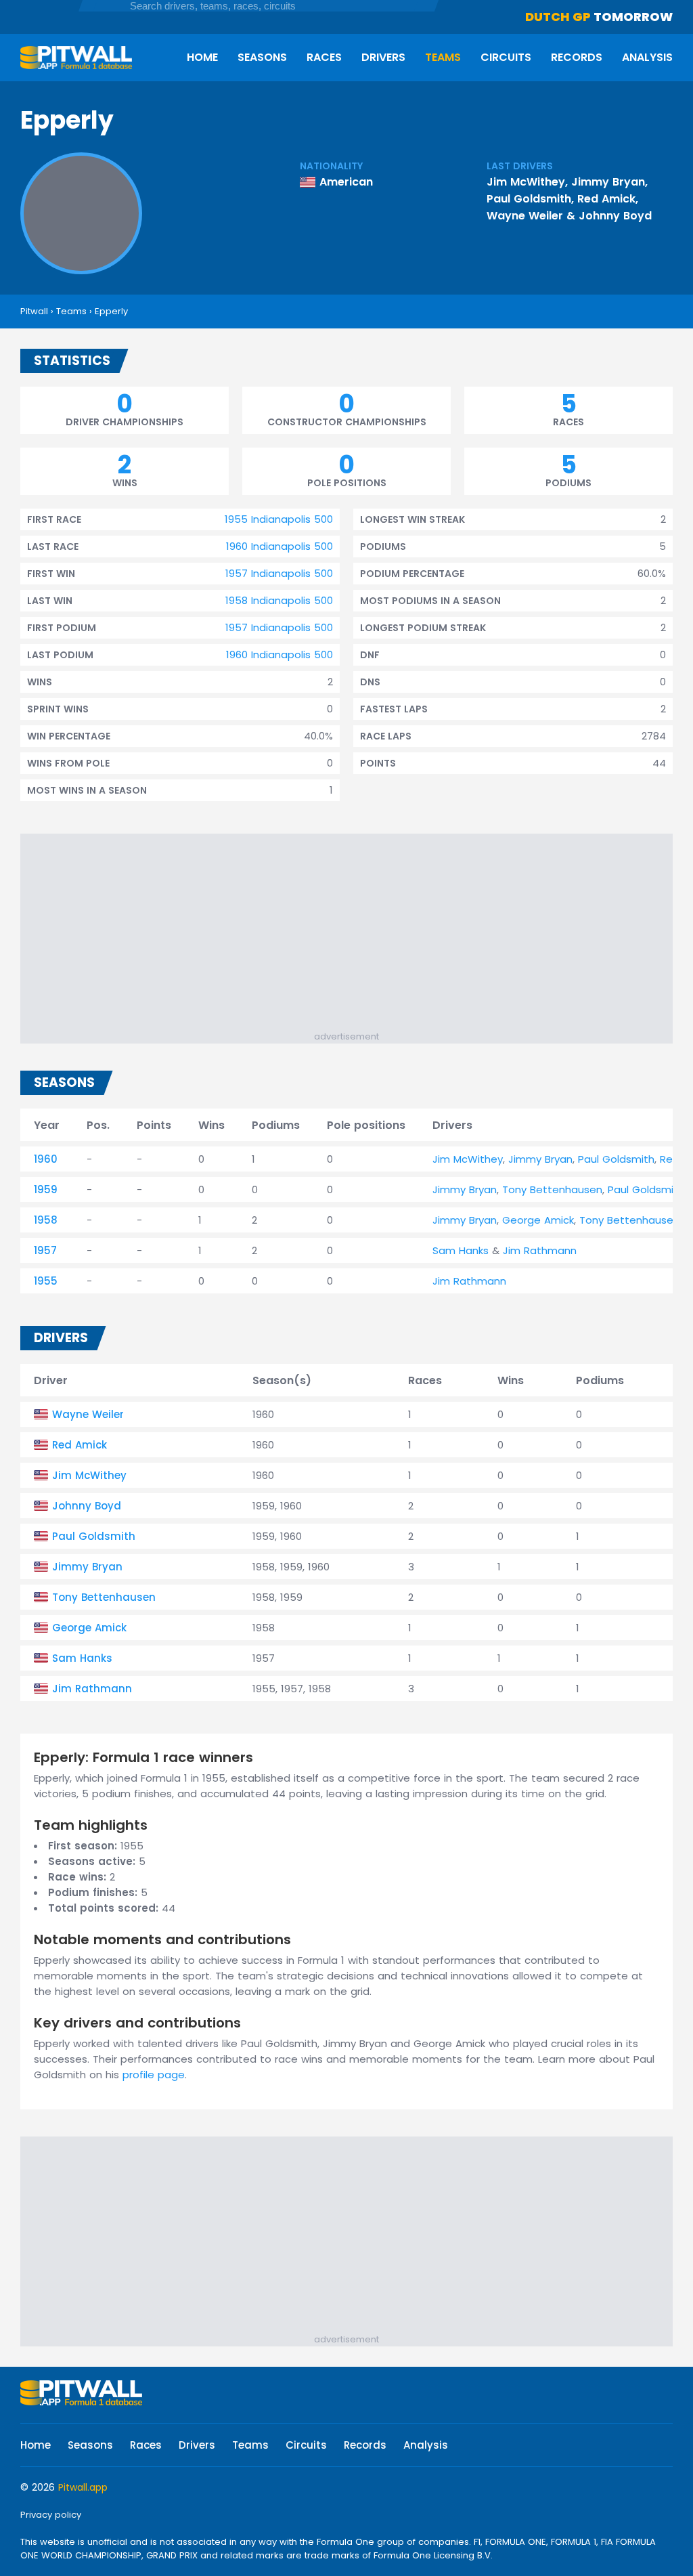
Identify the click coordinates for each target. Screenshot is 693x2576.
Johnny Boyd (615, 216)
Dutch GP (558, 17)
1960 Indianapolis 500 (280, 546)
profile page (154, 2075)
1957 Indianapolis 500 (279, 573)
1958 (46, 1220)
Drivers (383, 57)
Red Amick (606, 199)
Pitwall (34, 311)
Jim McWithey (526, 182)
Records (577, 57)
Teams (443, 57)
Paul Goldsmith (529, 199)
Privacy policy (51, 2515)
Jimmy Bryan (608, 182)
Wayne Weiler (525, 216)
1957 (45, 1250)
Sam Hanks (461, 1250)
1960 (46, 1159)
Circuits (506, 57)
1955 (46, 1281)
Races (324, 57)
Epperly (111, 311)
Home (202, 57)
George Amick (538, 1220)
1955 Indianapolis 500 (279, 519)
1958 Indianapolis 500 (279, 600)
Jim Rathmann (540, 1250)
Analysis (647, 57)
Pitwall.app (83, 2487)
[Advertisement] (353, 935)
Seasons (262, 57)
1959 (46, 1189)
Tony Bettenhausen (552, 1189)
